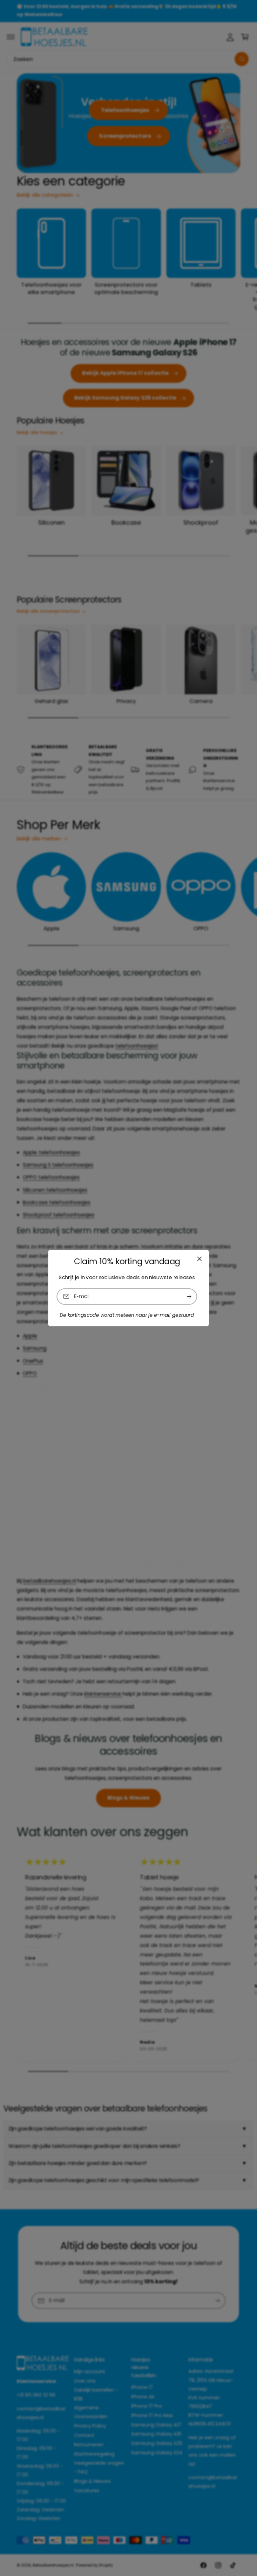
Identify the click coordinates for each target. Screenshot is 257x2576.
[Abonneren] (189, 1297)
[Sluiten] (199, 1259)
